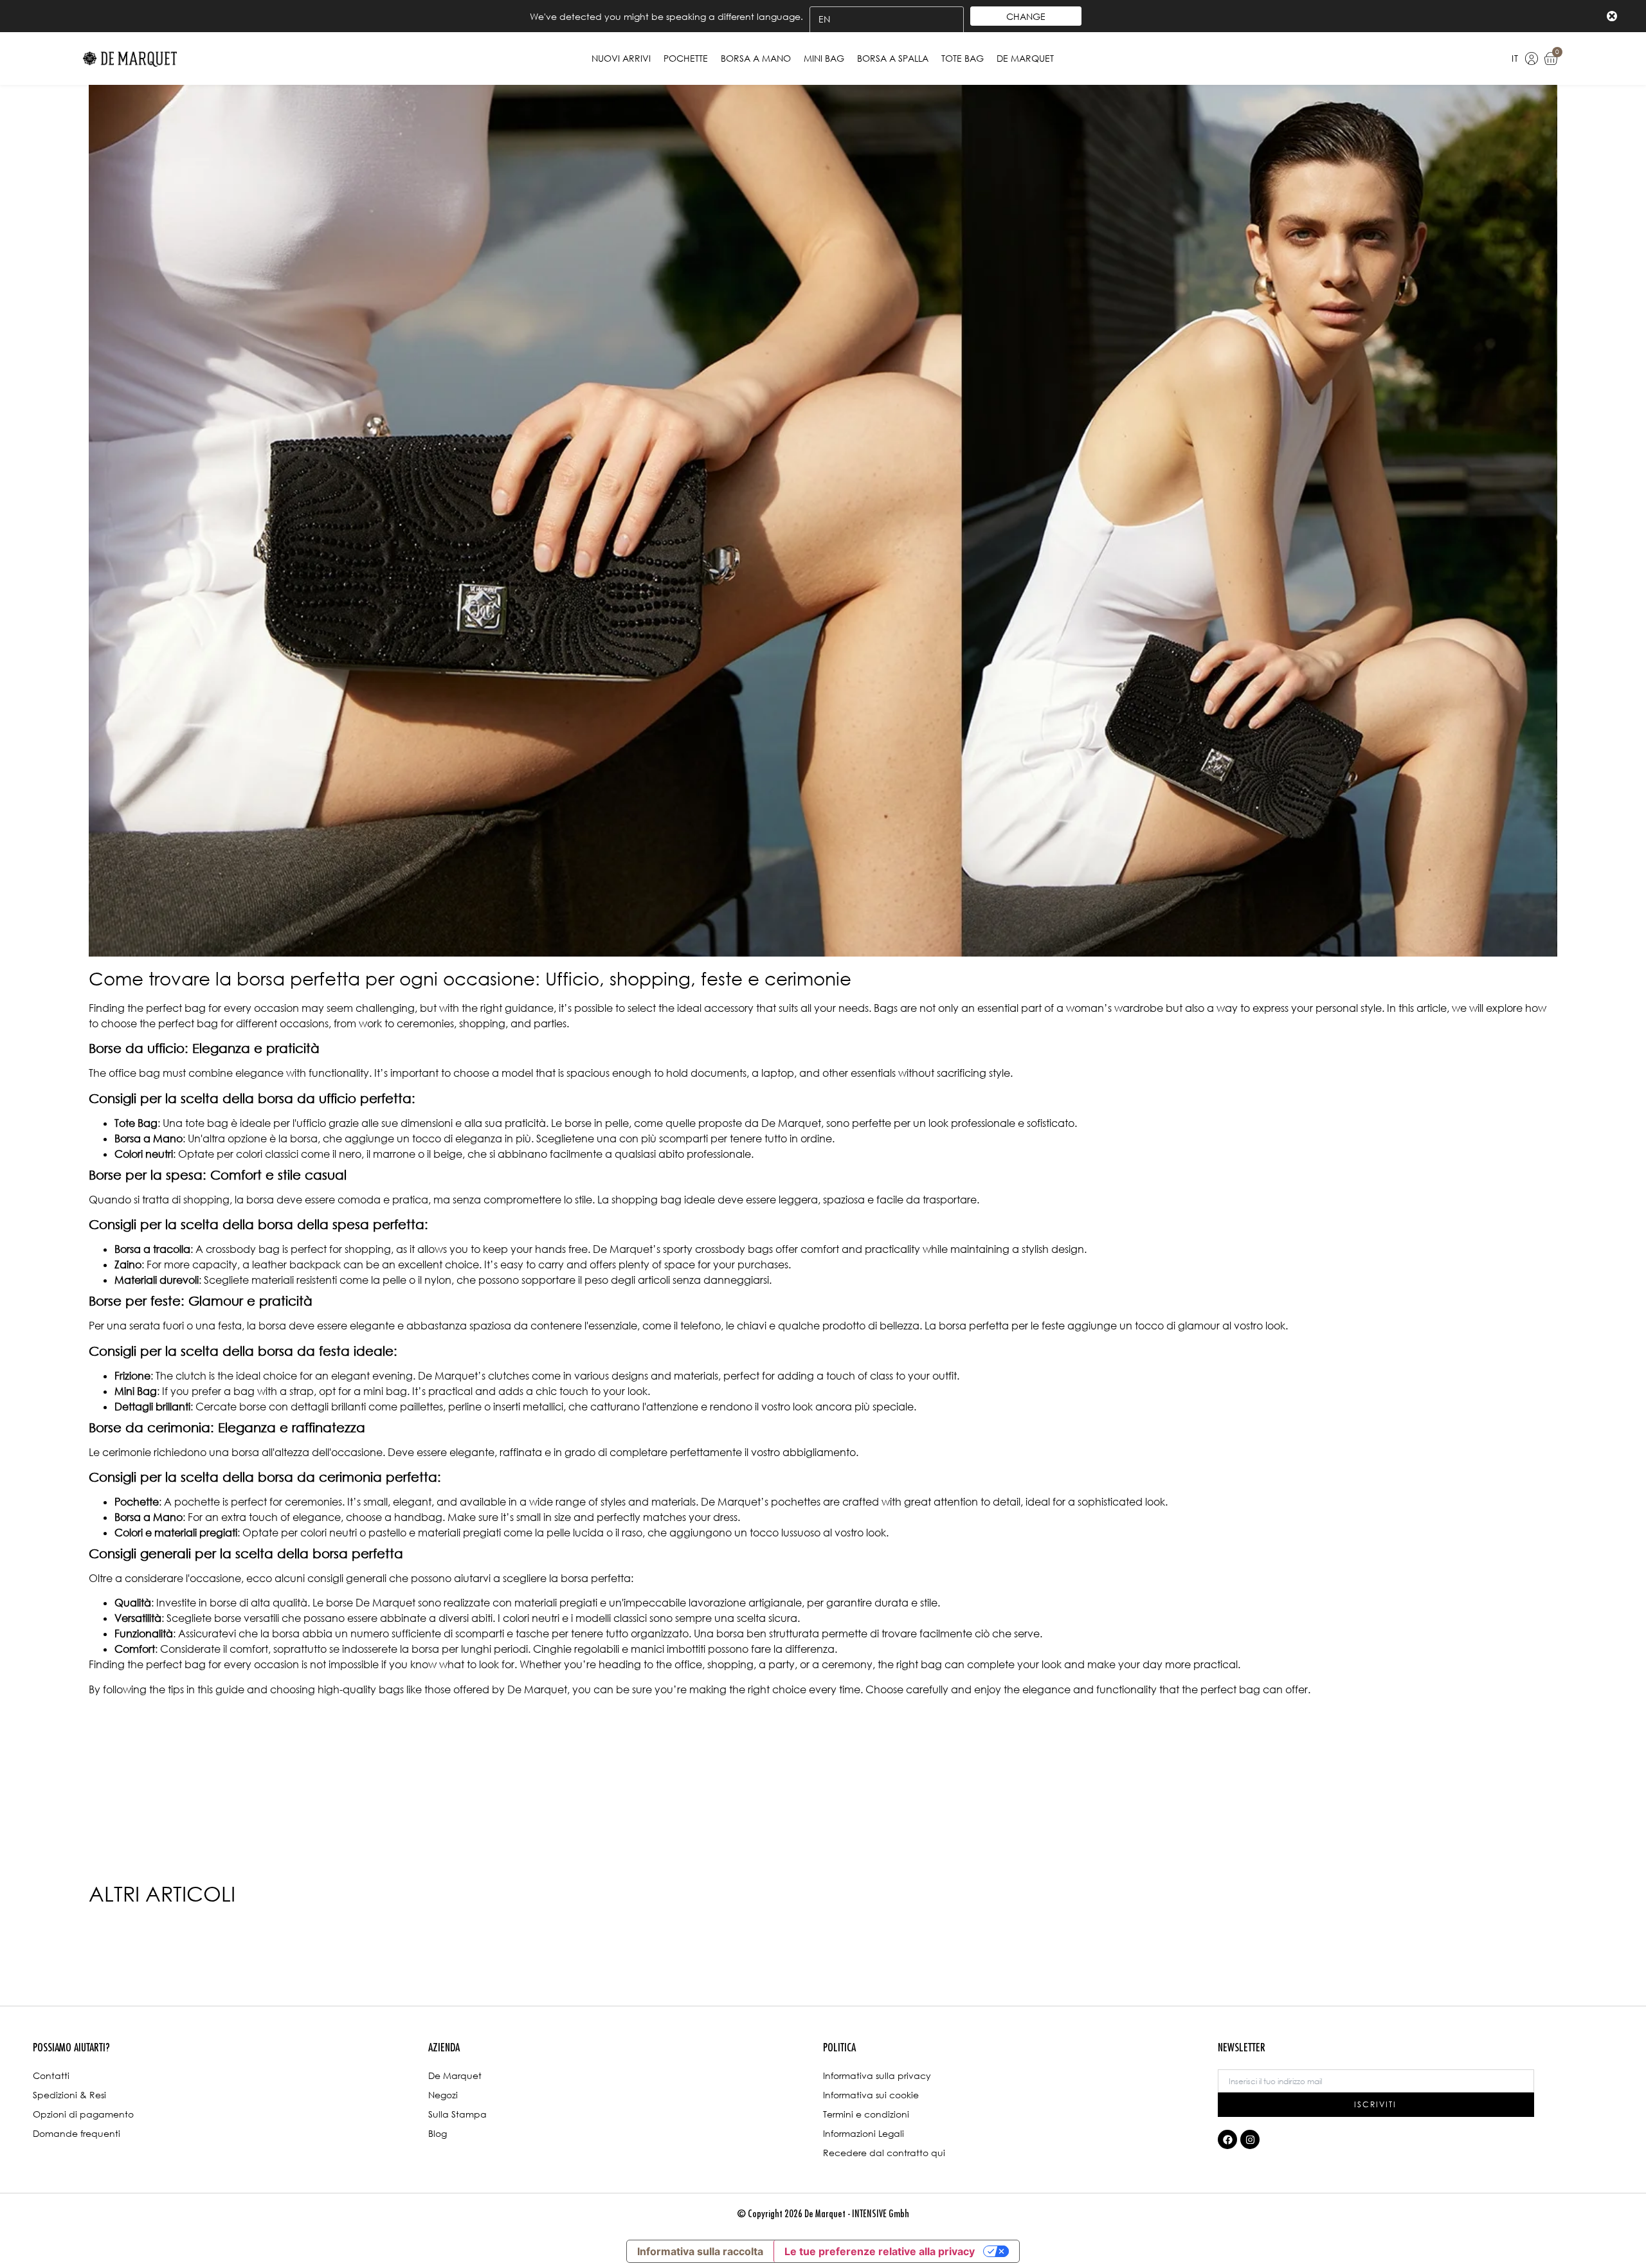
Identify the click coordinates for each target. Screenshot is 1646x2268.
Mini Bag (824, 58)
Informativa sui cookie (871, 2095)
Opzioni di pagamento (83, 2114)
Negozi (443, 2095)
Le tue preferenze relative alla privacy (880, 2251)
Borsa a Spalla (893, 58)
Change (1026, 16)
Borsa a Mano (756, 58)
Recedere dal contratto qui (884, 2153)
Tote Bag (963, 58)
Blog (438, 2133)
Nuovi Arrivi (621, 58)
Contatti (51, 2075)
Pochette (686, 58)
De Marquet (1025, 58)
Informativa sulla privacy (877, 2075)
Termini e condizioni (866, 2114)
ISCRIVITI (1375, 2104)
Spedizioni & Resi (69, 2095)
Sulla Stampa (457, 2114)
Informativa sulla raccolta (700, 2251)
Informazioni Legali (864, 2133)
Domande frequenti (77, 2133)
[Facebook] (1227, 2139)
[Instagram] (1250, 2139)
